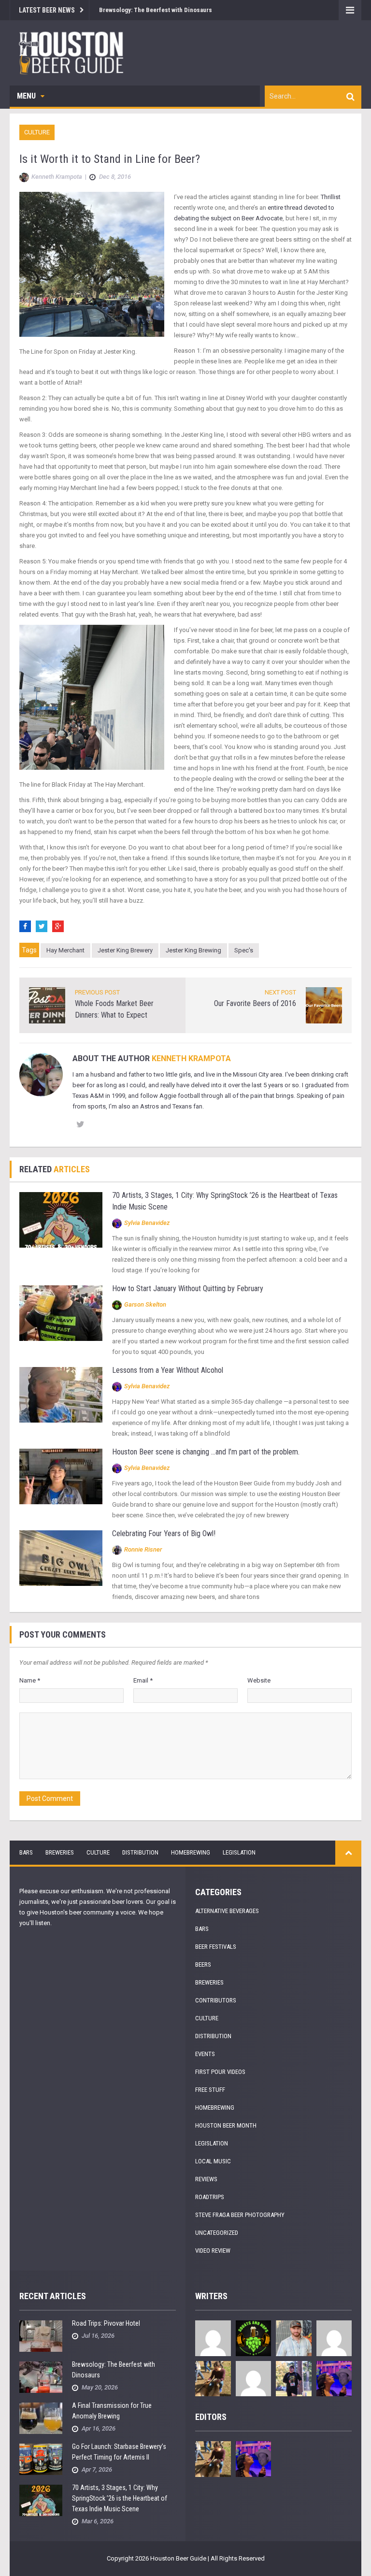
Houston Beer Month (226, 2125)
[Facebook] (25, 926)
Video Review (213, 2251)
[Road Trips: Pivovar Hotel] (41, 2336)
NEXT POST (280, 992)
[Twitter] (42, 926)
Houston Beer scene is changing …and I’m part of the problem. (206, 1452)
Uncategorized (217, 2233)
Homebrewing (191, 1852)
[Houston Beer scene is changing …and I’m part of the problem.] (61, 1476)
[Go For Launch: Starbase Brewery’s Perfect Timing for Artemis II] (41, 2459)
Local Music (213, 2161)
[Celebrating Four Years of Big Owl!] (61, 1558)
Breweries (60, 1852)
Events (205, 2054)
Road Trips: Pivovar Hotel (106, 2323)
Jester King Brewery (125, 950)
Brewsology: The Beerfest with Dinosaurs (156, 10)
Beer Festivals (216, 1947)
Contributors (216, 2000)
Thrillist (331, 197)
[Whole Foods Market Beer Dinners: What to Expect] (47, 1005)
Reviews (206, 2179)
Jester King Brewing (193, 950)
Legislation (239, 1852)
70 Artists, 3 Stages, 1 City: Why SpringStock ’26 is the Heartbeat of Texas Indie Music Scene (120, 2498)
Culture (37, 132)
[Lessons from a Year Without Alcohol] (61, 1394)
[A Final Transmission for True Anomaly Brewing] (41, 2418)
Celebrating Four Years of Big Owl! (164, 1533)
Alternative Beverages (227, 1911)
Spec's (244, 950)
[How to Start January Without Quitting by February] (61, 1313)
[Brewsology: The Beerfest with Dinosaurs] (41, 2377)
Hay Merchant (65, 950)
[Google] (58, 926)
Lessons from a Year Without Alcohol (168, 1370)
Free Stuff (210, 2090)
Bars (26, 1852)
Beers (203, 1964)
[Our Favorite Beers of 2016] (324, 1005)
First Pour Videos (220, 2072)
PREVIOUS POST (97, 992)
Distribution (140, 1852)
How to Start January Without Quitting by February (188, 1288)
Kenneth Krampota (191, 1058)
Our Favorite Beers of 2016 (255, 1003)
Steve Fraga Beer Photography (240, 2215)
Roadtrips (210, 2197)
